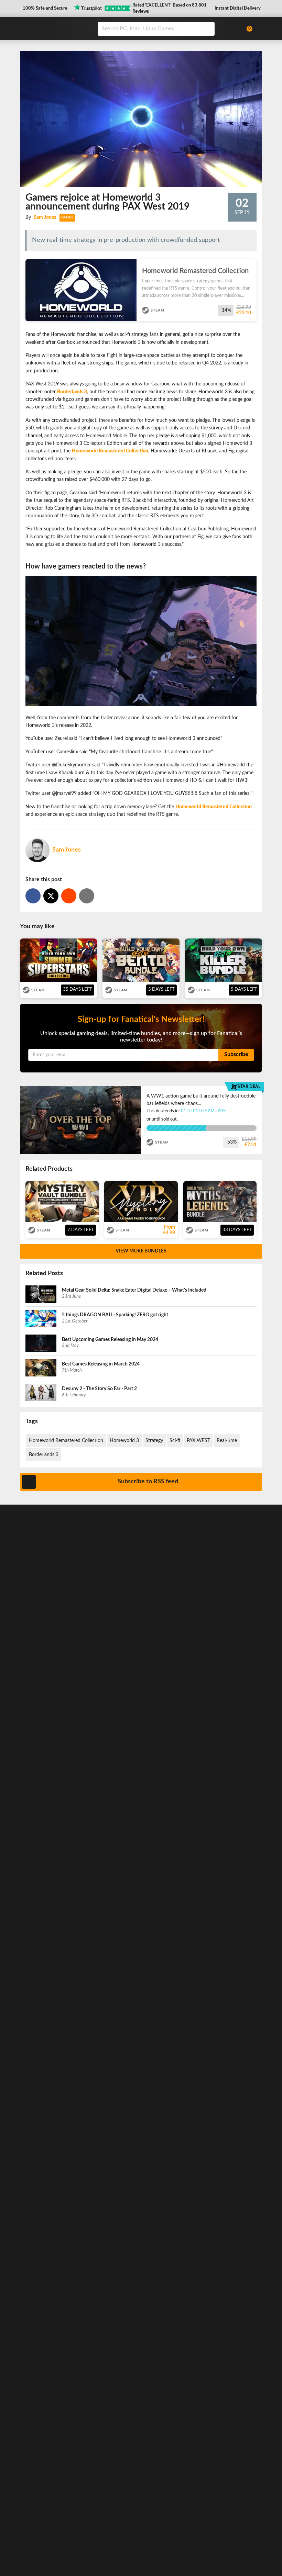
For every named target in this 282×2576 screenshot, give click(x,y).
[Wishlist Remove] (253, 266)
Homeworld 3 (124, 1441)
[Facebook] (33, 896)
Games (67, 217)
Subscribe (236, 1054)
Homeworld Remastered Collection (66, 1441)
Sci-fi (175, 1441)
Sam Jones (45, 217)
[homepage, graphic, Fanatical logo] (54, 28)
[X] (51, 896)
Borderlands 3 (44, 1455)
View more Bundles (141, 1251)
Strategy (154, 1441)
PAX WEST (198, 1441)
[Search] (207, 29)
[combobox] (167, 29)
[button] (44, 9)
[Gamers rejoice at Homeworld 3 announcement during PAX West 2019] (69, 896)
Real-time (227, 1441)
